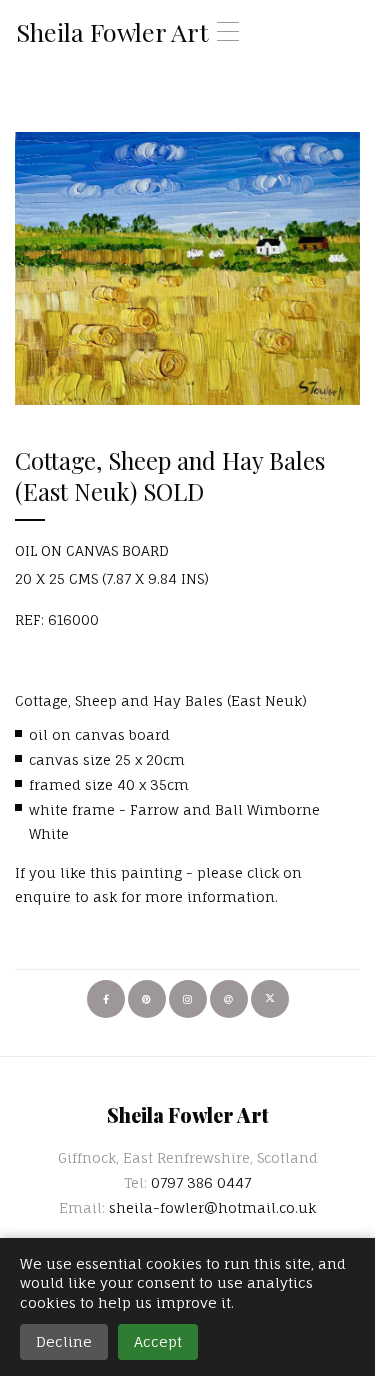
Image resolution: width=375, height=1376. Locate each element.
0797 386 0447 (201, 1182)
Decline (64, 1341)
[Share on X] (270, 999)
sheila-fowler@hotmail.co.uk (212, 1207)
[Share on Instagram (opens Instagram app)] (188, 999)
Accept (158, 1341)
